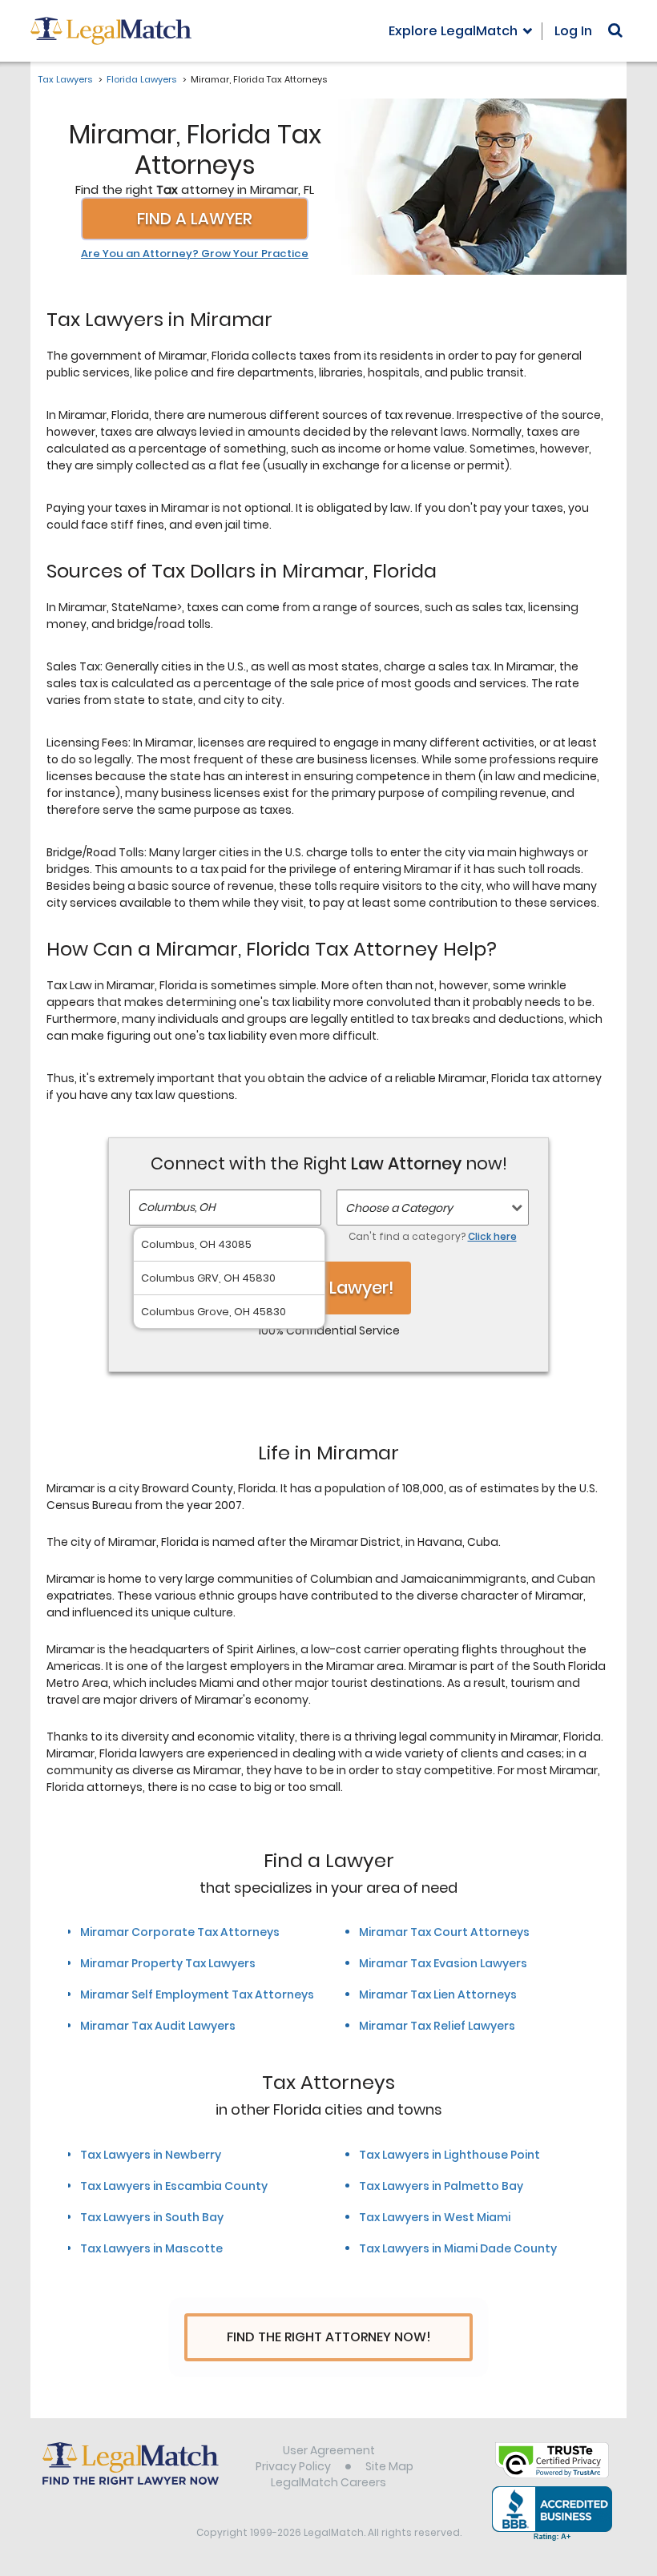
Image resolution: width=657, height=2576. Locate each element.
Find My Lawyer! (328, 1288)
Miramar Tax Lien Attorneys (438, 1994)
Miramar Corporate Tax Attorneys (180, 1932)
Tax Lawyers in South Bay (152, 2217)
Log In (573, 31)
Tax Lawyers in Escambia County (174, 2186)
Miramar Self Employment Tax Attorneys (197, 1994)
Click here (492, 1236)
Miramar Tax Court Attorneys (444, 1932)
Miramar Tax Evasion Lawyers (443, 1963)
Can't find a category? (433, 1236)
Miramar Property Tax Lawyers (168, 1963)
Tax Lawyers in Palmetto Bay (441, 2186)
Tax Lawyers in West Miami (435, 2217)
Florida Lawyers (141, 79)
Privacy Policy (293, 2466)
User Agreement (329, 2450)
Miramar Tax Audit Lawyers (158, 2026)
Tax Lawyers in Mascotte (151, 2248)
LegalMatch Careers (328, 2482)
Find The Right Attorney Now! (329, 2337)
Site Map (389, 2466)
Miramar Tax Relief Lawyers (437, 2026)
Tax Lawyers (65, 79)
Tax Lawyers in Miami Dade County (458, 2248)
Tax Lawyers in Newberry (151, 2155)
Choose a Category (399, 1208)
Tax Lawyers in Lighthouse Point (449, 2155)
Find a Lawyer (195, 219)
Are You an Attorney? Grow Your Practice (195, 254)
